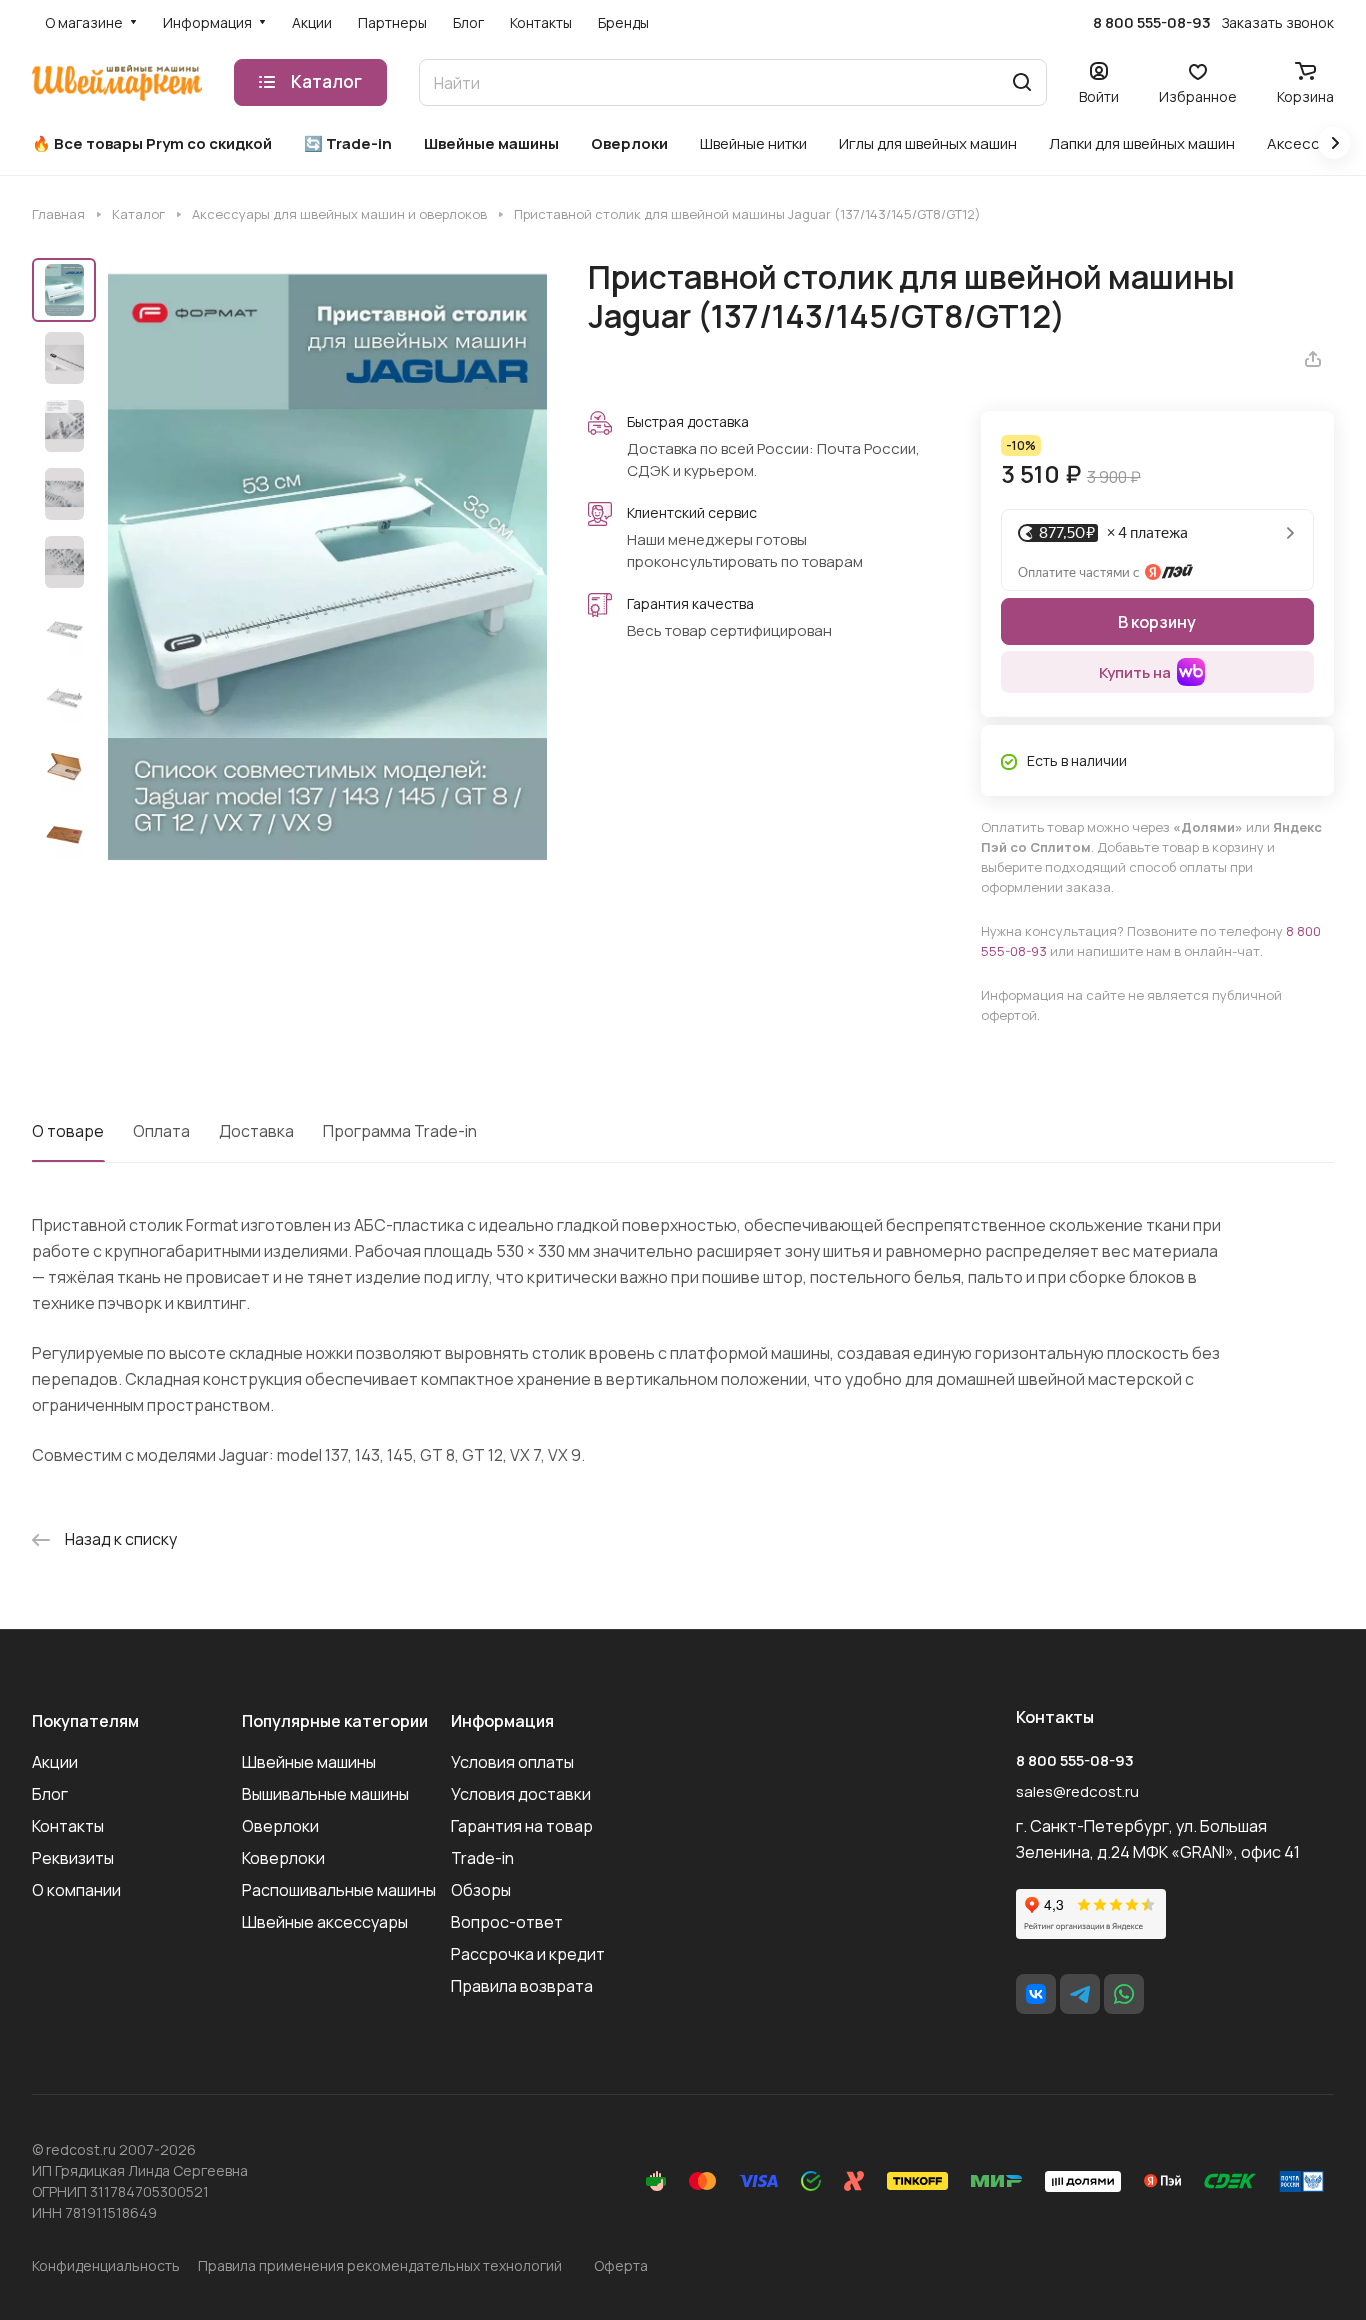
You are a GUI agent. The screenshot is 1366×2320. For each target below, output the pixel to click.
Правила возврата (522, 1986)
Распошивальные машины (339, 1890)
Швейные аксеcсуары (325, 1922)
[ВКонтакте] (1036, 1994)
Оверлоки (280, 1826)
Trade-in (482, 1858)
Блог (50, 1794)
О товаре (68, 1131)
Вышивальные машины (325, 1794)
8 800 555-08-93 (1152, 23)
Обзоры (481, 1890)
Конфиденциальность (106, 2265)
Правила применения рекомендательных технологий (380, 2265)
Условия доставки (521, 1794)
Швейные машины (309, 1762)
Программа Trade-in (400, 1131)
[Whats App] (1124, 1994)
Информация (502, 1721)
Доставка (256, 1131)
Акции (55, 1762)
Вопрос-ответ (507, 1922)
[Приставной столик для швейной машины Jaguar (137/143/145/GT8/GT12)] (327, 567)
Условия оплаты (512, 1762)
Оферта (621, 2265)
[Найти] (1022, 82)
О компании (76, 1890)
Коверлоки (283, 1858)
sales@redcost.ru (1077, 1791)
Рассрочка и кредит (528, 1954)
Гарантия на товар (522, 1826)
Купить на (1135, 672)
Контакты (68, 1826)
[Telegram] (1080, 1994)
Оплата (161, 1131)
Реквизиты (73, 1858)
